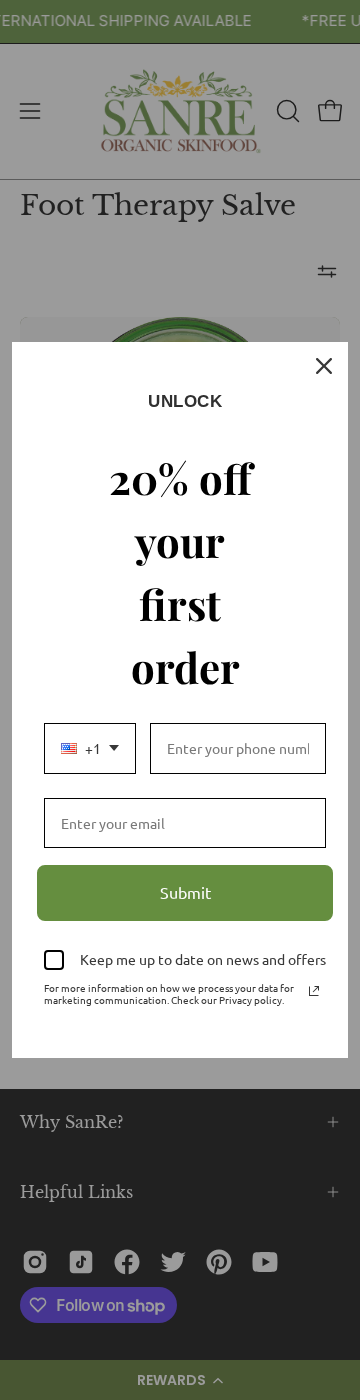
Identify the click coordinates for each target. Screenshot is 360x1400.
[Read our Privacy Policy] (314, 991)
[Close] (324, 366)
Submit (185, 892)
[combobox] (90, 748)
